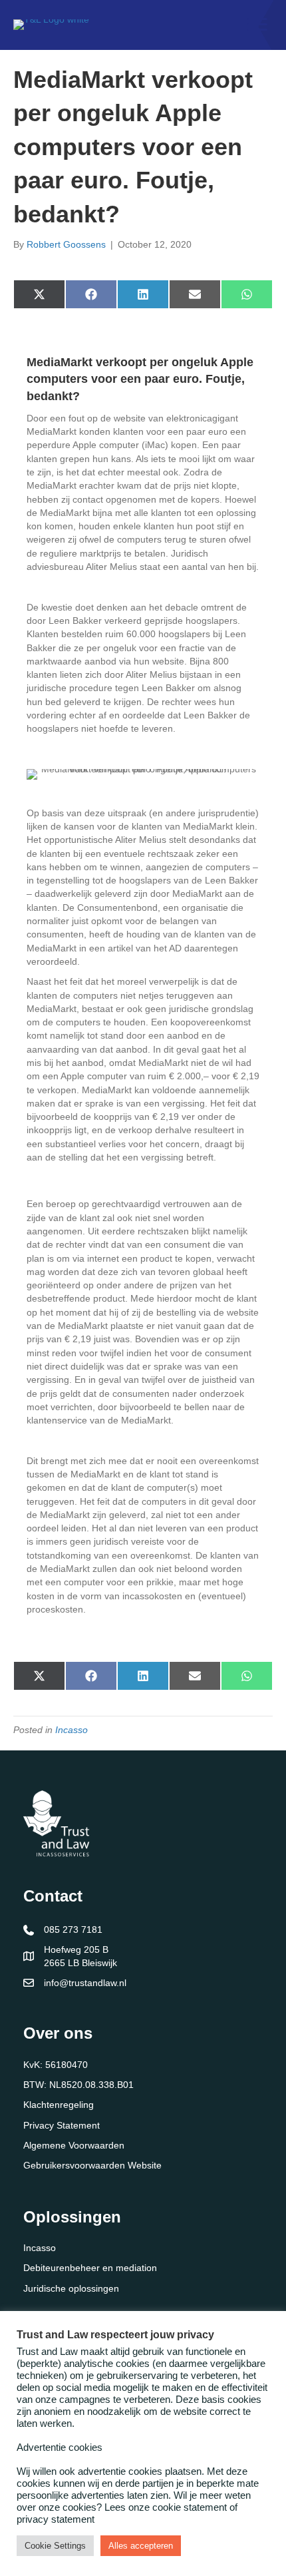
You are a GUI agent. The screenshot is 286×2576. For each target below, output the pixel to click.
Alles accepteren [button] (141, 2546)
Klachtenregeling (59, 2105)
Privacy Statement (62, 2125)
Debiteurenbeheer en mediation (90, 2268)
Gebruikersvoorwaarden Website (92, 2165)
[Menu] (257, 25)
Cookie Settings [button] (55, 2546)
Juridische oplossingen (71, 2288)
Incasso (71, 1730)
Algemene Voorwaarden (74, 2145)
